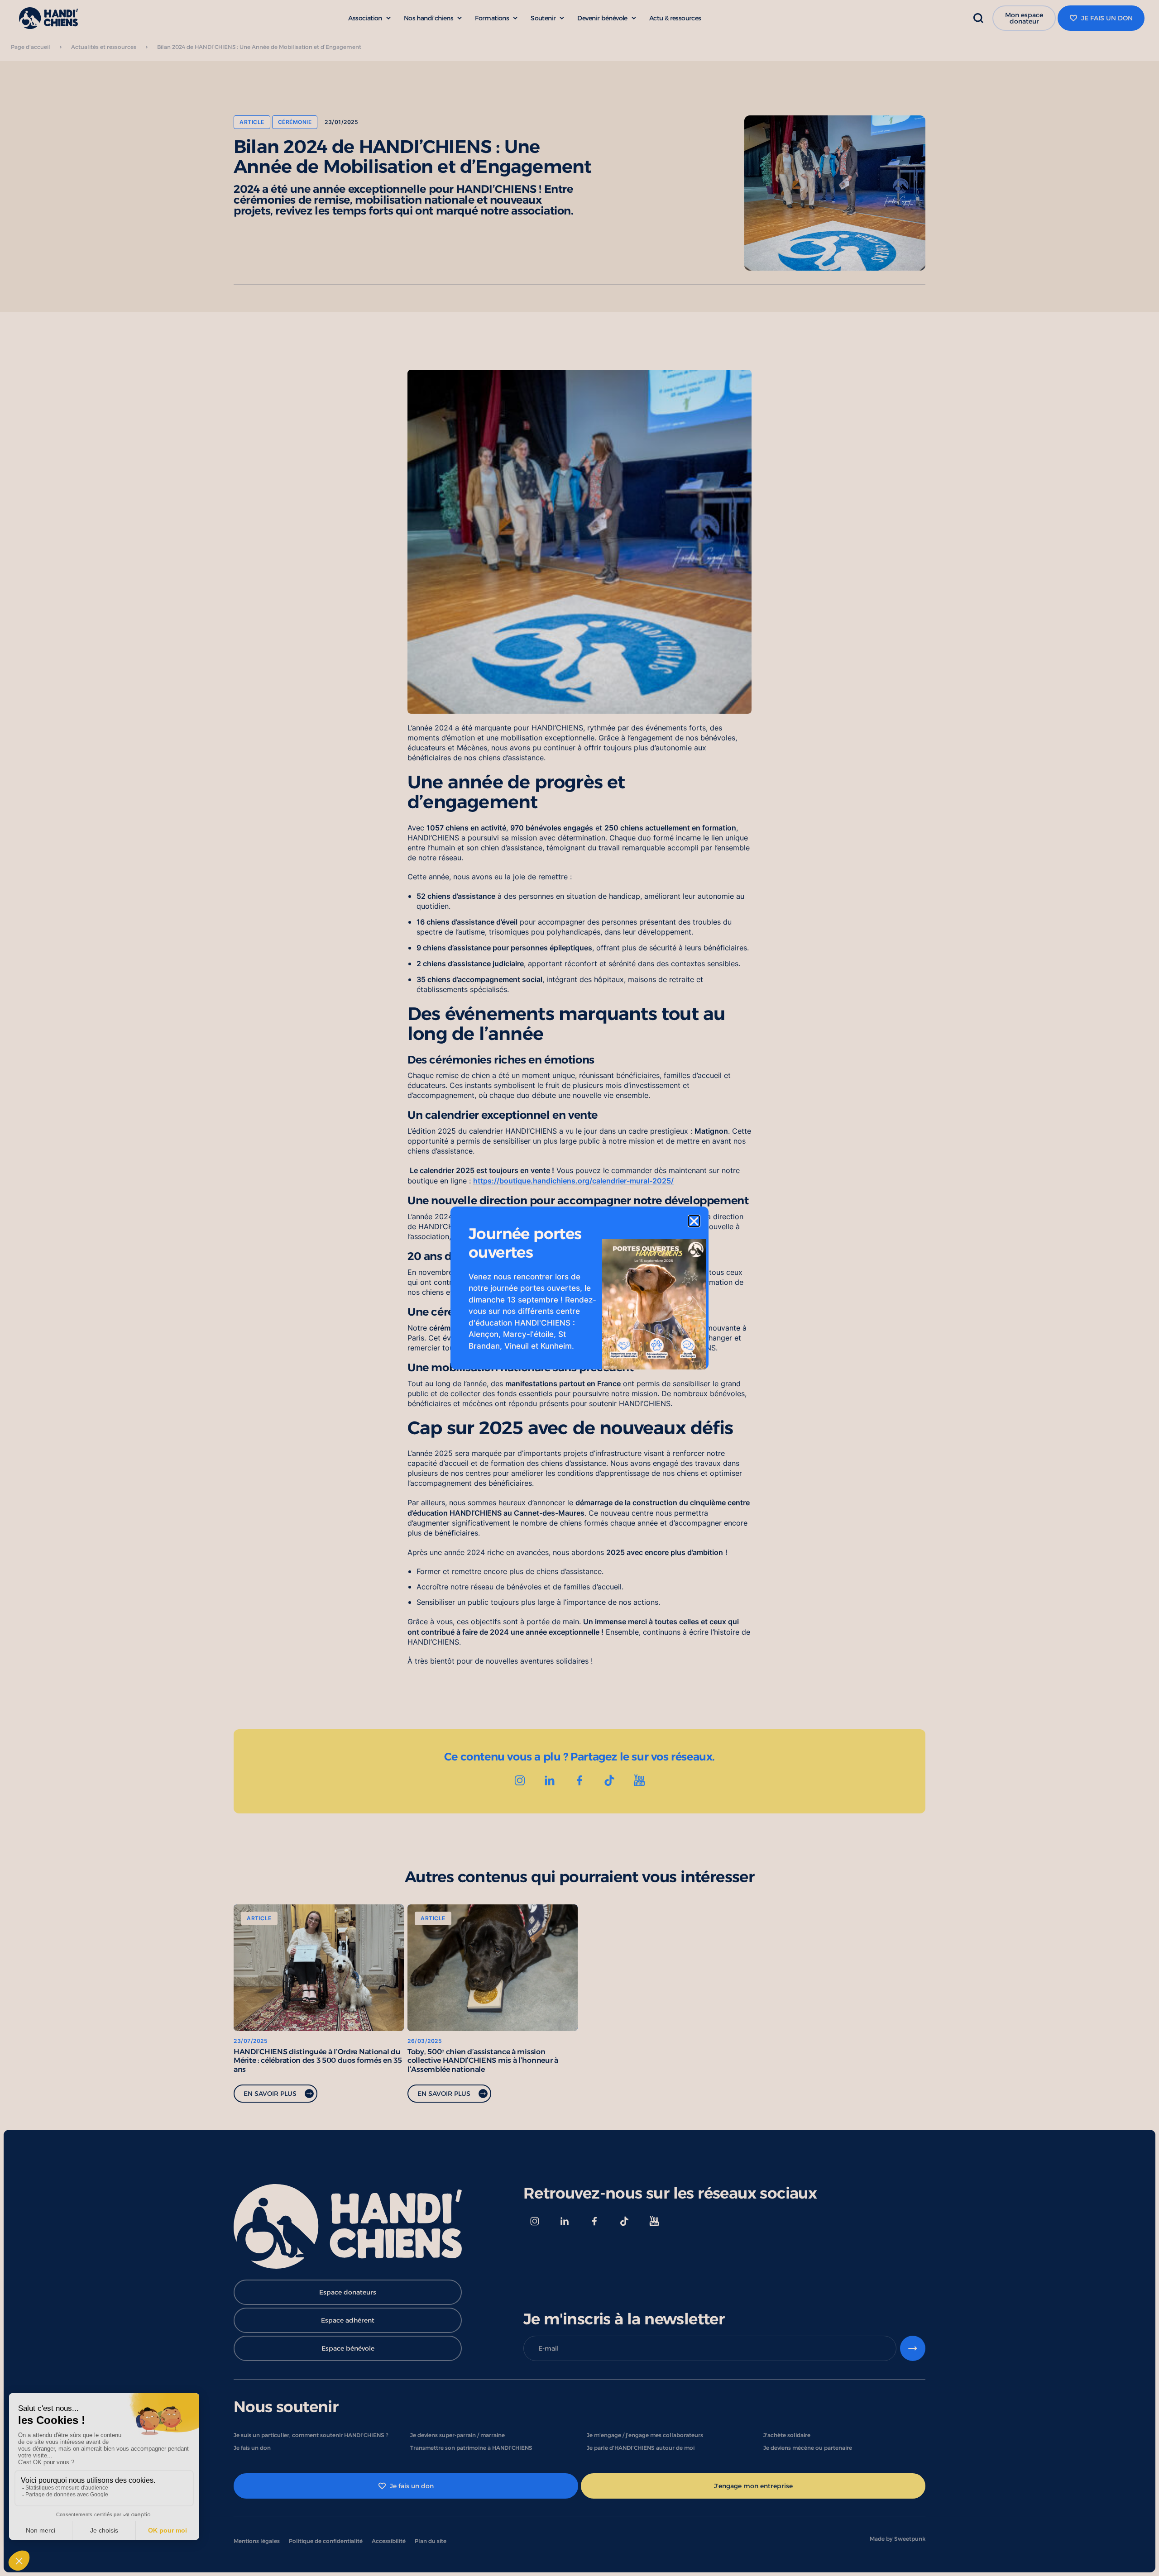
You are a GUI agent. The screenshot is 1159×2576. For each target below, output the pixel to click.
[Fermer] (694, 1221)
